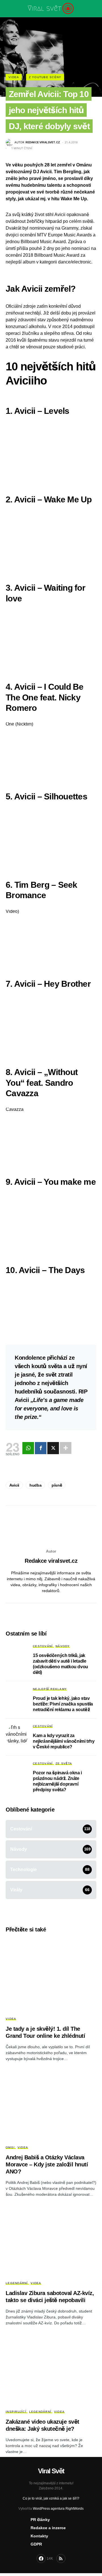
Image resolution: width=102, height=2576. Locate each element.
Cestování (43, 1646)
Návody (63, 1646)
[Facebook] (41, 1448)
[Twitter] (53, 1448)
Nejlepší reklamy (50, 1689)
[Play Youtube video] (51, 451)
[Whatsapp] (28, 1448)
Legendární (17, 2283)
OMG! (10, 2147)
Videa (14, 77)
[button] (7, 8)
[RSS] (61, 2559)
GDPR (36, 2544)
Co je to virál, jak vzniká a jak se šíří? (51, 2498)
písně (57, 1485)
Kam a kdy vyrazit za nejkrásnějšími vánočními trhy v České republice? (64, 1741)
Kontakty (39, 2536)
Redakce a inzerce (48, 2528)
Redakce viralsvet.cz (51, 1561)
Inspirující (16, 2412)
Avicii (14, 1485)
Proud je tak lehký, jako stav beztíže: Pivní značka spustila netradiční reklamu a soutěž (63, 1704)
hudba (35, 1485)
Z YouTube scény (45, 77)
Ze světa (64, 1763)
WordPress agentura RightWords (58, 2509)
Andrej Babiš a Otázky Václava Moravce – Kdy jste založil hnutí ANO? (47, 2164)
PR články (40, 2520)
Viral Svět (51, 2471)
